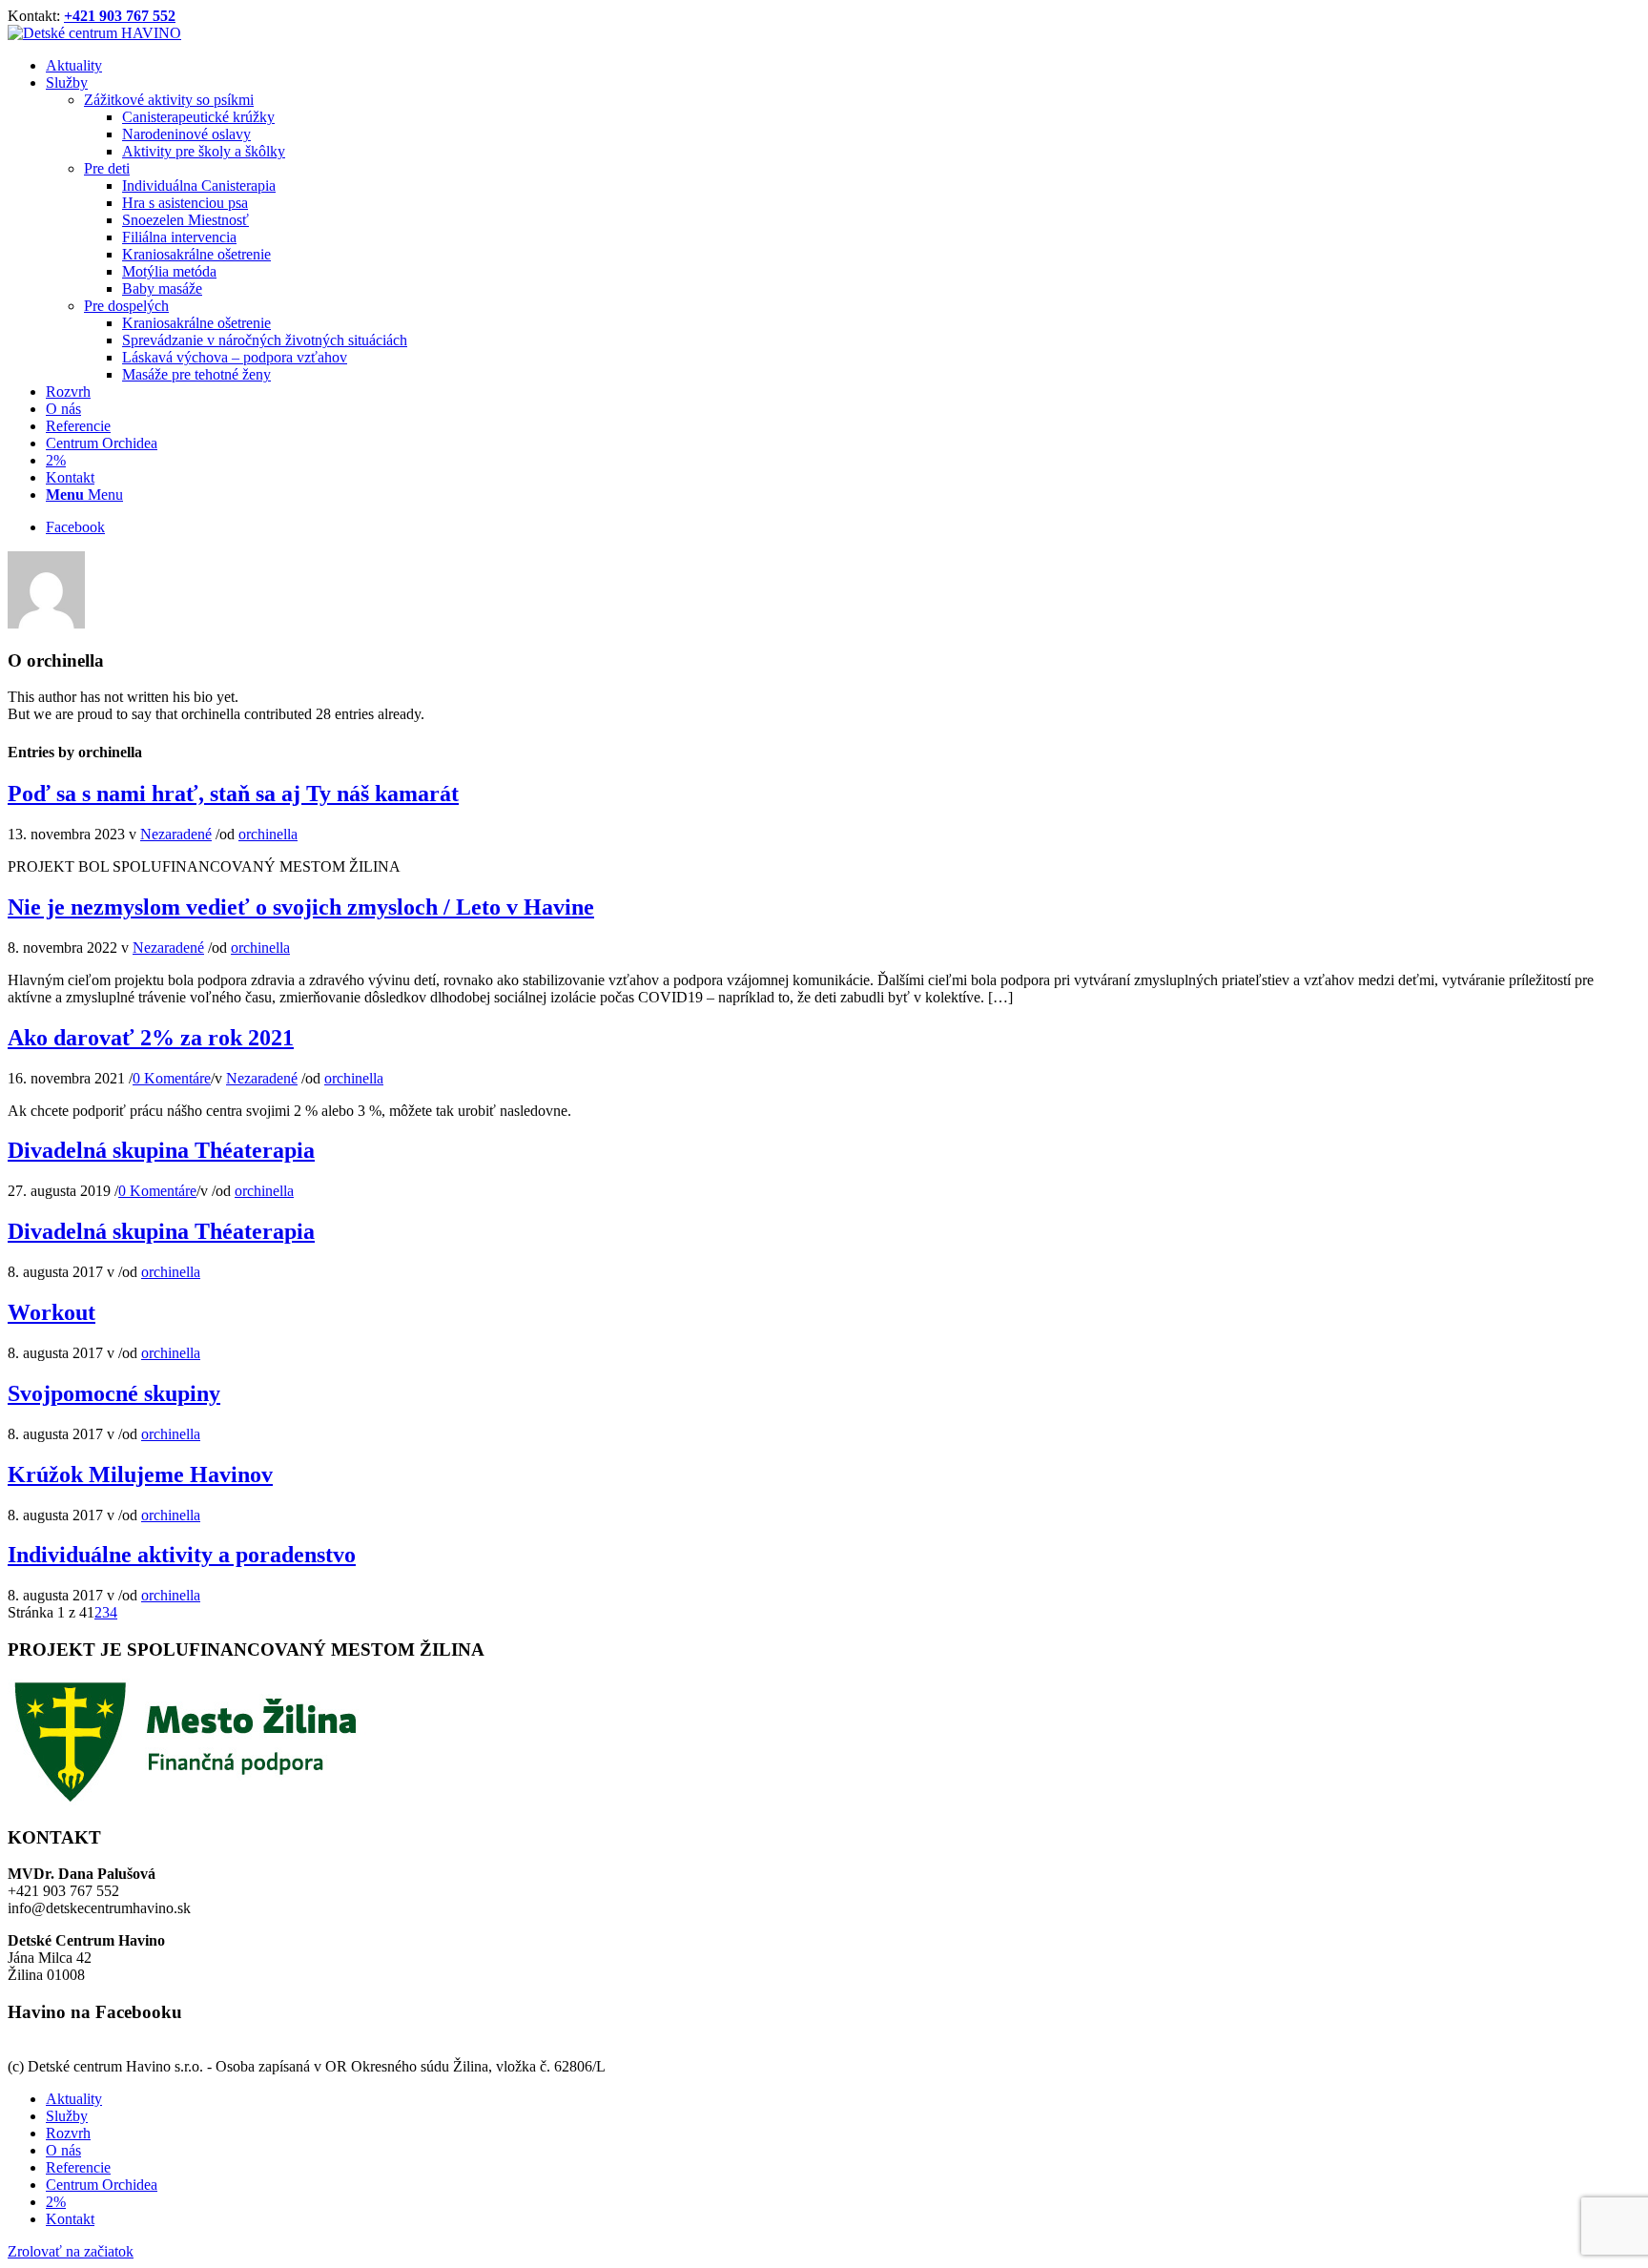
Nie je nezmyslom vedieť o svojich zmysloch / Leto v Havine (301, 907)
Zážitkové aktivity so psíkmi (169, 100)
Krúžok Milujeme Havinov (140, 1474)
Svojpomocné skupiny (114, 1393)
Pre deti (107, 168)
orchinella (268, 834)
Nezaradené (176, 834)
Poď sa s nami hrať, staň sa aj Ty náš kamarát (233, 794)
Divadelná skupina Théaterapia (161, 1150)
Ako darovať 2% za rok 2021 (151, 1038)
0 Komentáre (172, 1078)
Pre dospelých (126, 306)
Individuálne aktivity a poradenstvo (182, 1555)
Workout (51, 1312)
